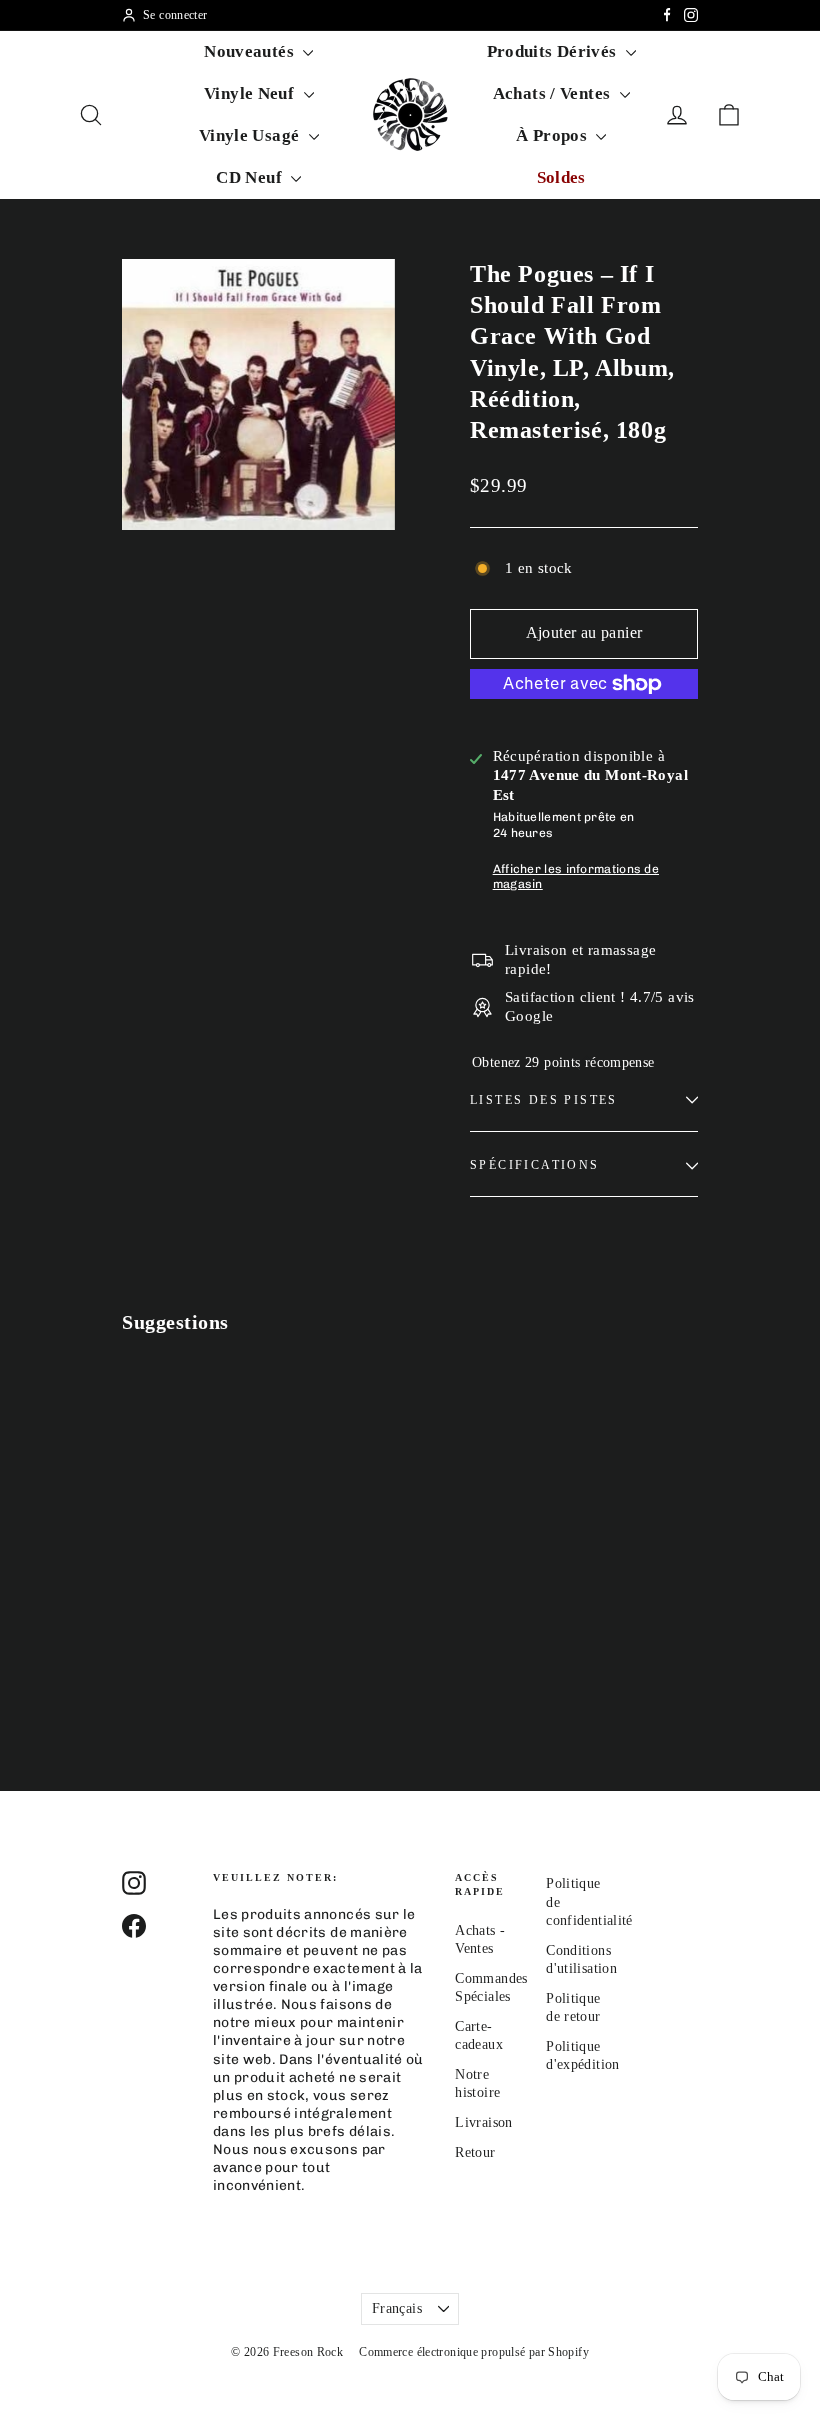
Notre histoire (477, 2083)
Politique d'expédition (576, 2055)
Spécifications (535, 1165)
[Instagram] (691, 15)
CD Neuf (251, 177)
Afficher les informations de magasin (576, 877)
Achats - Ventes (480, 1939)
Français (397, 2308)
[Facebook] (667, 15)
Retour (475, 2152)
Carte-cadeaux (479, 2035)
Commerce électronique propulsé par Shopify (474, 2352)
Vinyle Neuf (251, 93)
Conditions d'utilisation (576, 1959)
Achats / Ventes (554, 93)
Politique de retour (573, 2007)
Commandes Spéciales (485, 1987)
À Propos (553, 135)
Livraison (483, 2122)
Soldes (561, 177)
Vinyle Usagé (251, 135)
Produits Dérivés (554, 51)
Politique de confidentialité (576, 1901)
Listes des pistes (544, 1100)
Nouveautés (251, 51)
